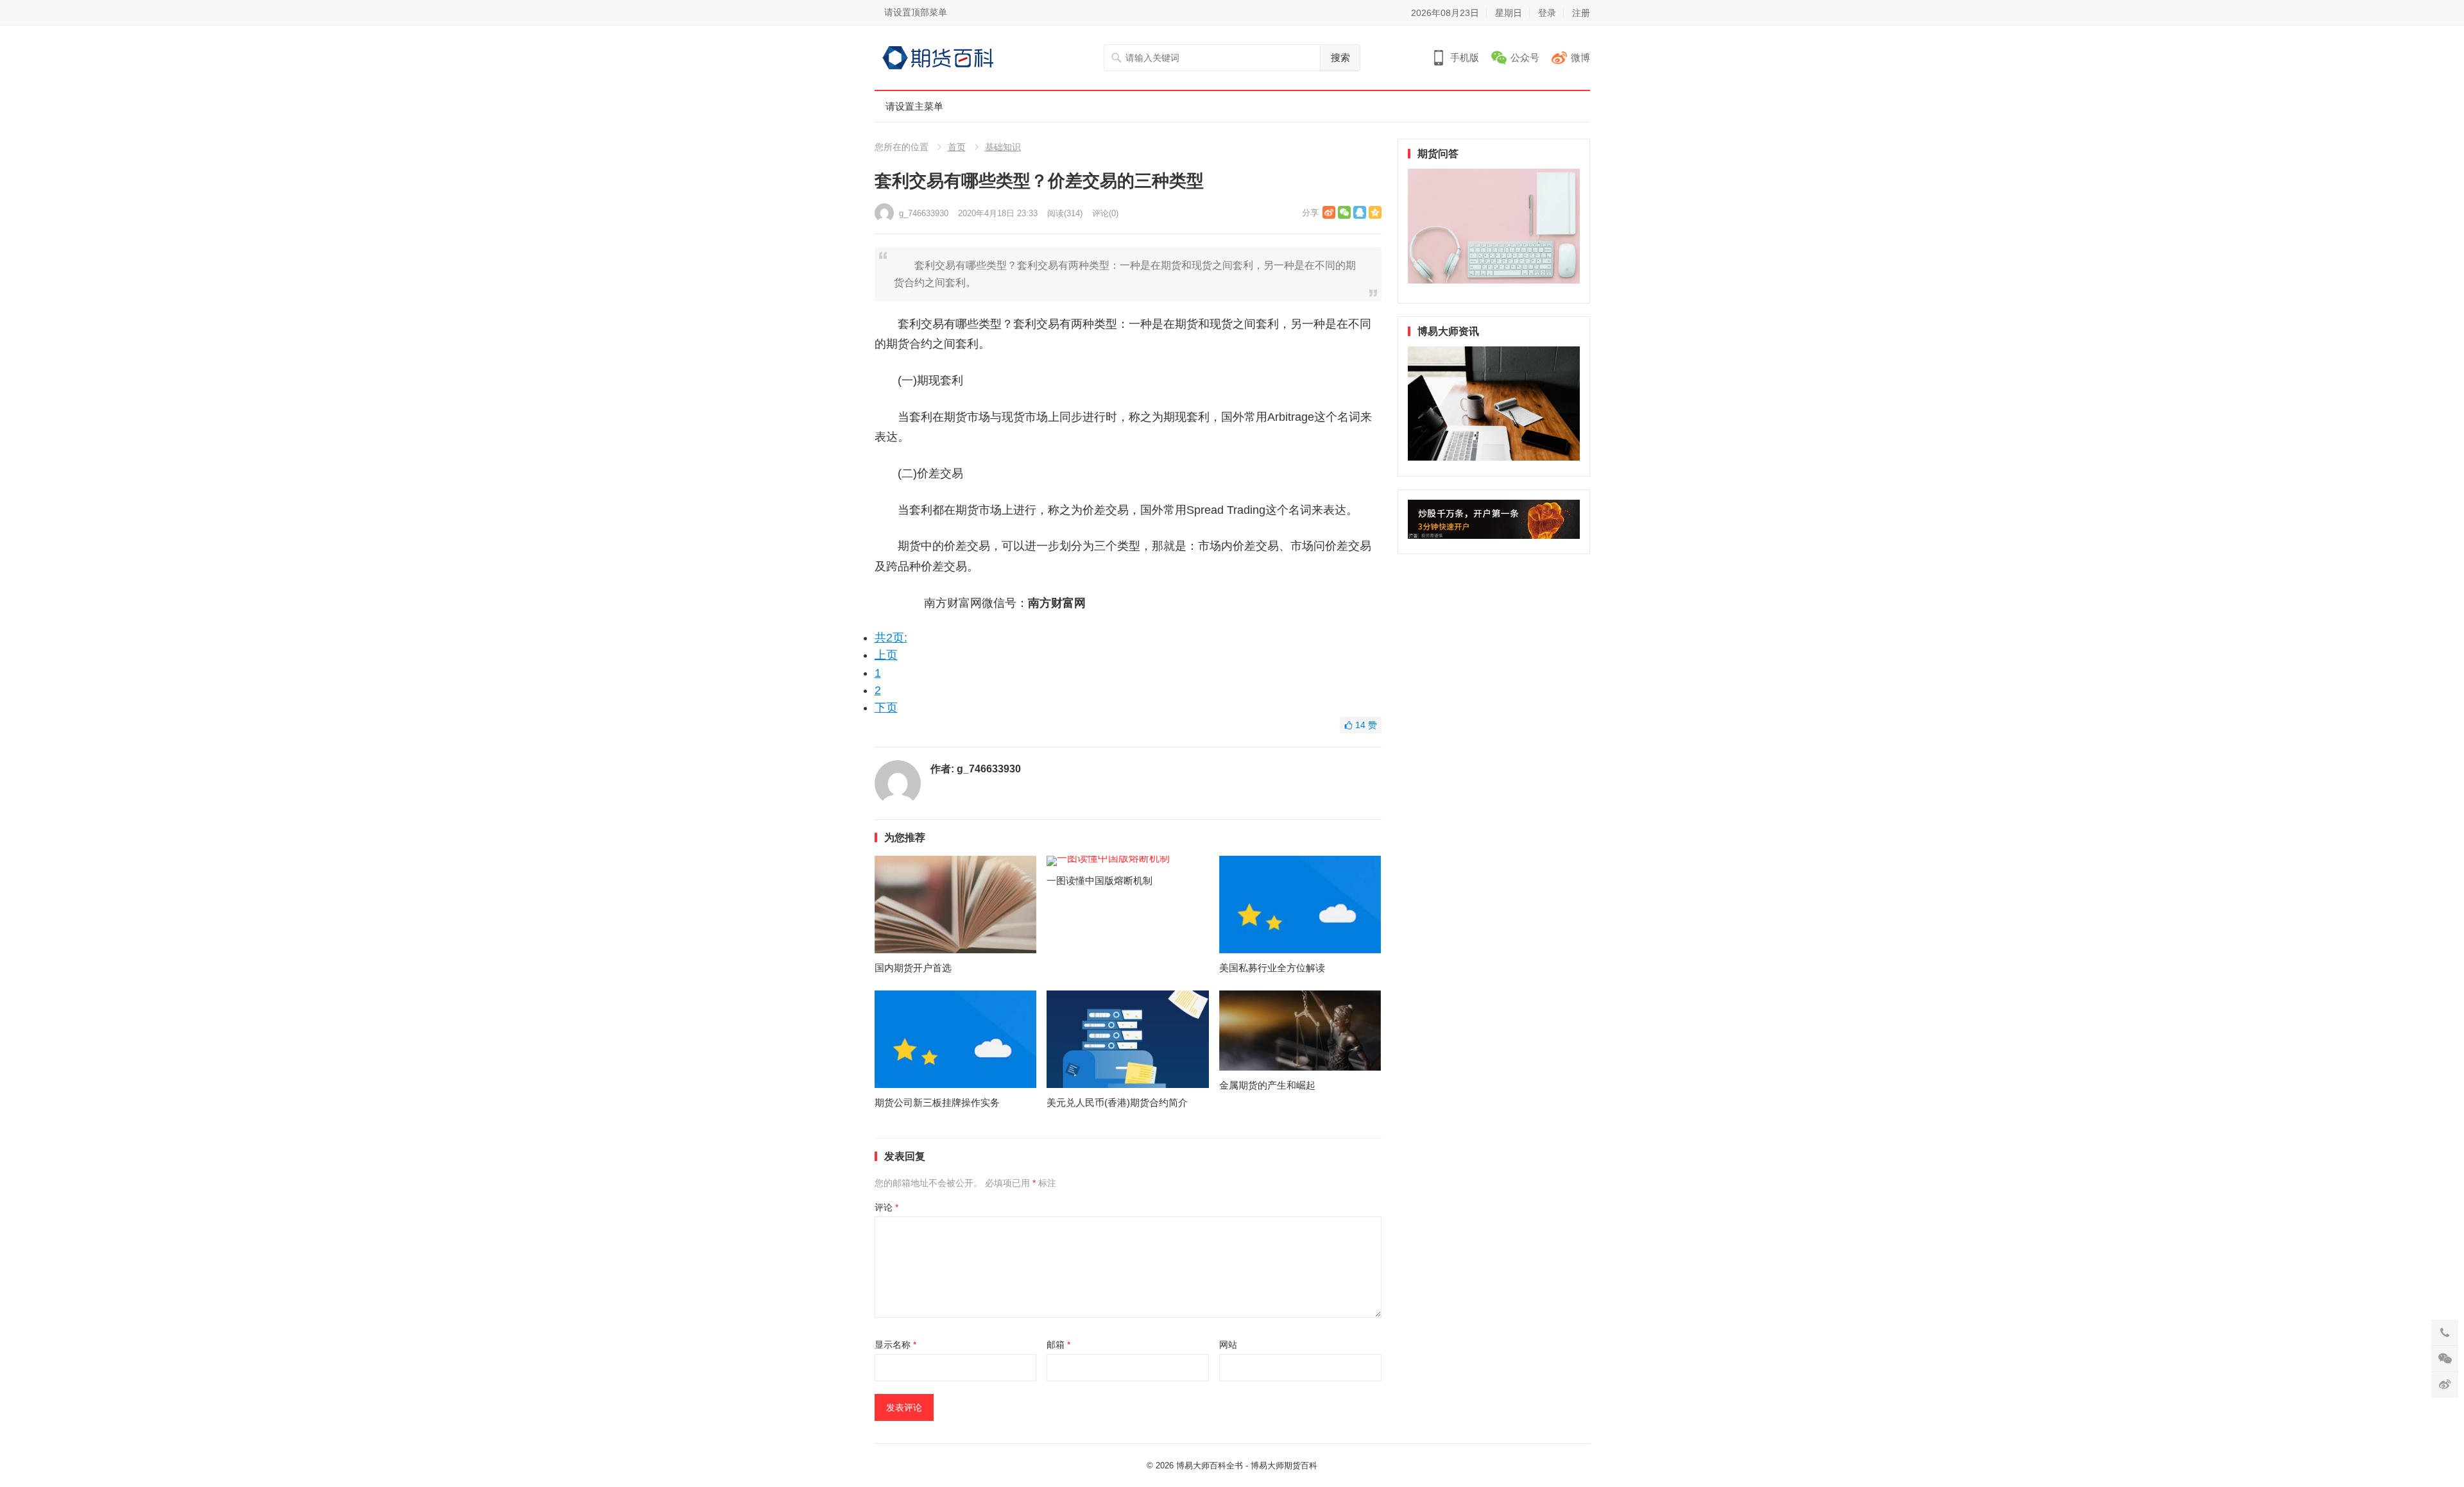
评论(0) (1105, 213)
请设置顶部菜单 (916, 12)
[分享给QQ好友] (1360, 212)
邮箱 (1058, 1345)
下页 (886, 708)
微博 (1580, 57)
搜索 (1340, 57)
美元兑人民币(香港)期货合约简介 (1117, 1102)
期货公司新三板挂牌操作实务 (937, 1102)
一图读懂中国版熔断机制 (1099, 880)
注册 (1581, 13)
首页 (957, 147)
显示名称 (895, 1345)
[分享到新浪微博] (1329, 212)
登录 (1547, 13)
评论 (886, 1207)
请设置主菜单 (914, 106)
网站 (1228, 1345)
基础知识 (1003, 147)
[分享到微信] (1344, 212)
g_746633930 (924, 213)
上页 (886, 655)
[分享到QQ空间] (1375, 212)
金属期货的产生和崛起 (1267, 1085)
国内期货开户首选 (913, 968)
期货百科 (1301, 1466)
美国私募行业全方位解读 (1272, 968)
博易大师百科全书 (1210, 1466)
